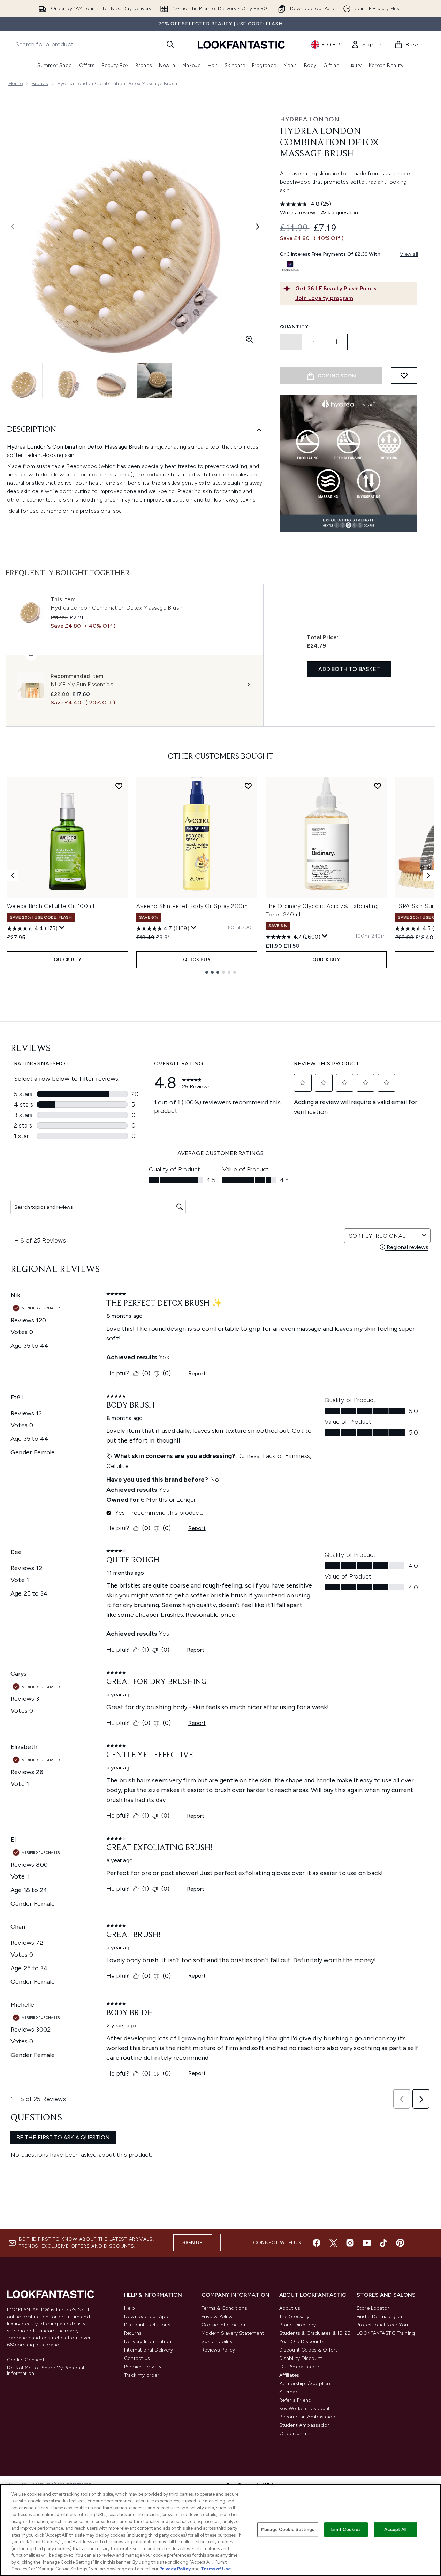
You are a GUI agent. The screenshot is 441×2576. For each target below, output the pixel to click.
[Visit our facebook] (317, 2243)
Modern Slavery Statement (233, 2333)
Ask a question (340, 212)
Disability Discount (301, 2358)
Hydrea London (310, 119)
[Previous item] (13, 876)
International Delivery (149, 2350)
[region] (220, 2530)
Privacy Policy (217, 2317)
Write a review (298, 212)
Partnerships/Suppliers (305, 2383)
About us (290, 2308)
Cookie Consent (26, 2360)
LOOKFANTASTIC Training (386, 2333)
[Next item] (428, 876)
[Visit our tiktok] (383, 2243)
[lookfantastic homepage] (241, 44)
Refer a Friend (295, 2400)
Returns (133, 2333)
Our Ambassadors (301, 2367)
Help (130, 2308)
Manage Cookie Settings (288, 2529)
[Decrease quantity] (291, 342)
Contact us (137, 2358)
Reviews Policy (218, 2350)
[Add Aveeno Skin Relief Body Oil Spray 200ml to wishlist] (248, 786)
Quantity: (295, 327)
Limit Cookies (346, 2529)
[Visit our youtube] (367, 2243)
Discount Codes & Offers (309, 2350)
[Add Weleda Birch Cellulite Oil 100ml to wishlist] (119, 786)
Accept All (395, 2529)
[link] (367, 45)
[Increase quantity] (337, 342)
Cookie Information (224, 2325)
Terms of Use (216, 2569)
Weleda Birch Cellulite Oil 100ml (51, 906)
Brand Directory (298, 2325)
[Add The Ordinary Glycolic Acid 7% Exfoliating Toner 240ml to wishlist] (378, 786)
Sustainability (217, 2342)
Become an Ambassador (308, 2417)
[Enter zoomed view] (249, 339)
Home (16, 83)
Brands (40, 83)
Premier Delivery (143, 2367)
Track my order (142, 2375)
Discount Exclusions (147, 2325)
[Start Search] (170, 44)
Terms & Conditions (224, 2308)
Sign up (192, 2243)
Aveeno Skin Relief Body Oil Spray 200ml (193, 906)
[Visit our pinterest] (400, 2243)
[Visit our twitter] (333, 2243)
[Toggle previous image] (13, 227)
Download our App (146, 2317)
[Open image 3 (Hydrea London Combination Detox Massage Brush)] (112, 381)
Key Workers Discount (305, 2409)
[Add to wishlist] (404, 375)
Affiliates (289, 2375)
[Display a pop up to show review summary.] (62, 928)
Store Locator (373, 2308)
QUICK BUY (67, 960)
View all (409, 254)
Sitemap (289, 2392)
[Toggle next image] (258, 227)
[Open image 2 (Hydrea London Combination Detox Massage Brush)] (68, 381)
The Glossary (294, 2317)
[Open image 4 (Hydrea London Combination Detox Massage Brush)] (155, 381)
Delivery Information (148, 2342)
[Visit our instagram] (350, 2243)
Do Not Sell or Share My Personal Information (45, 2371)
